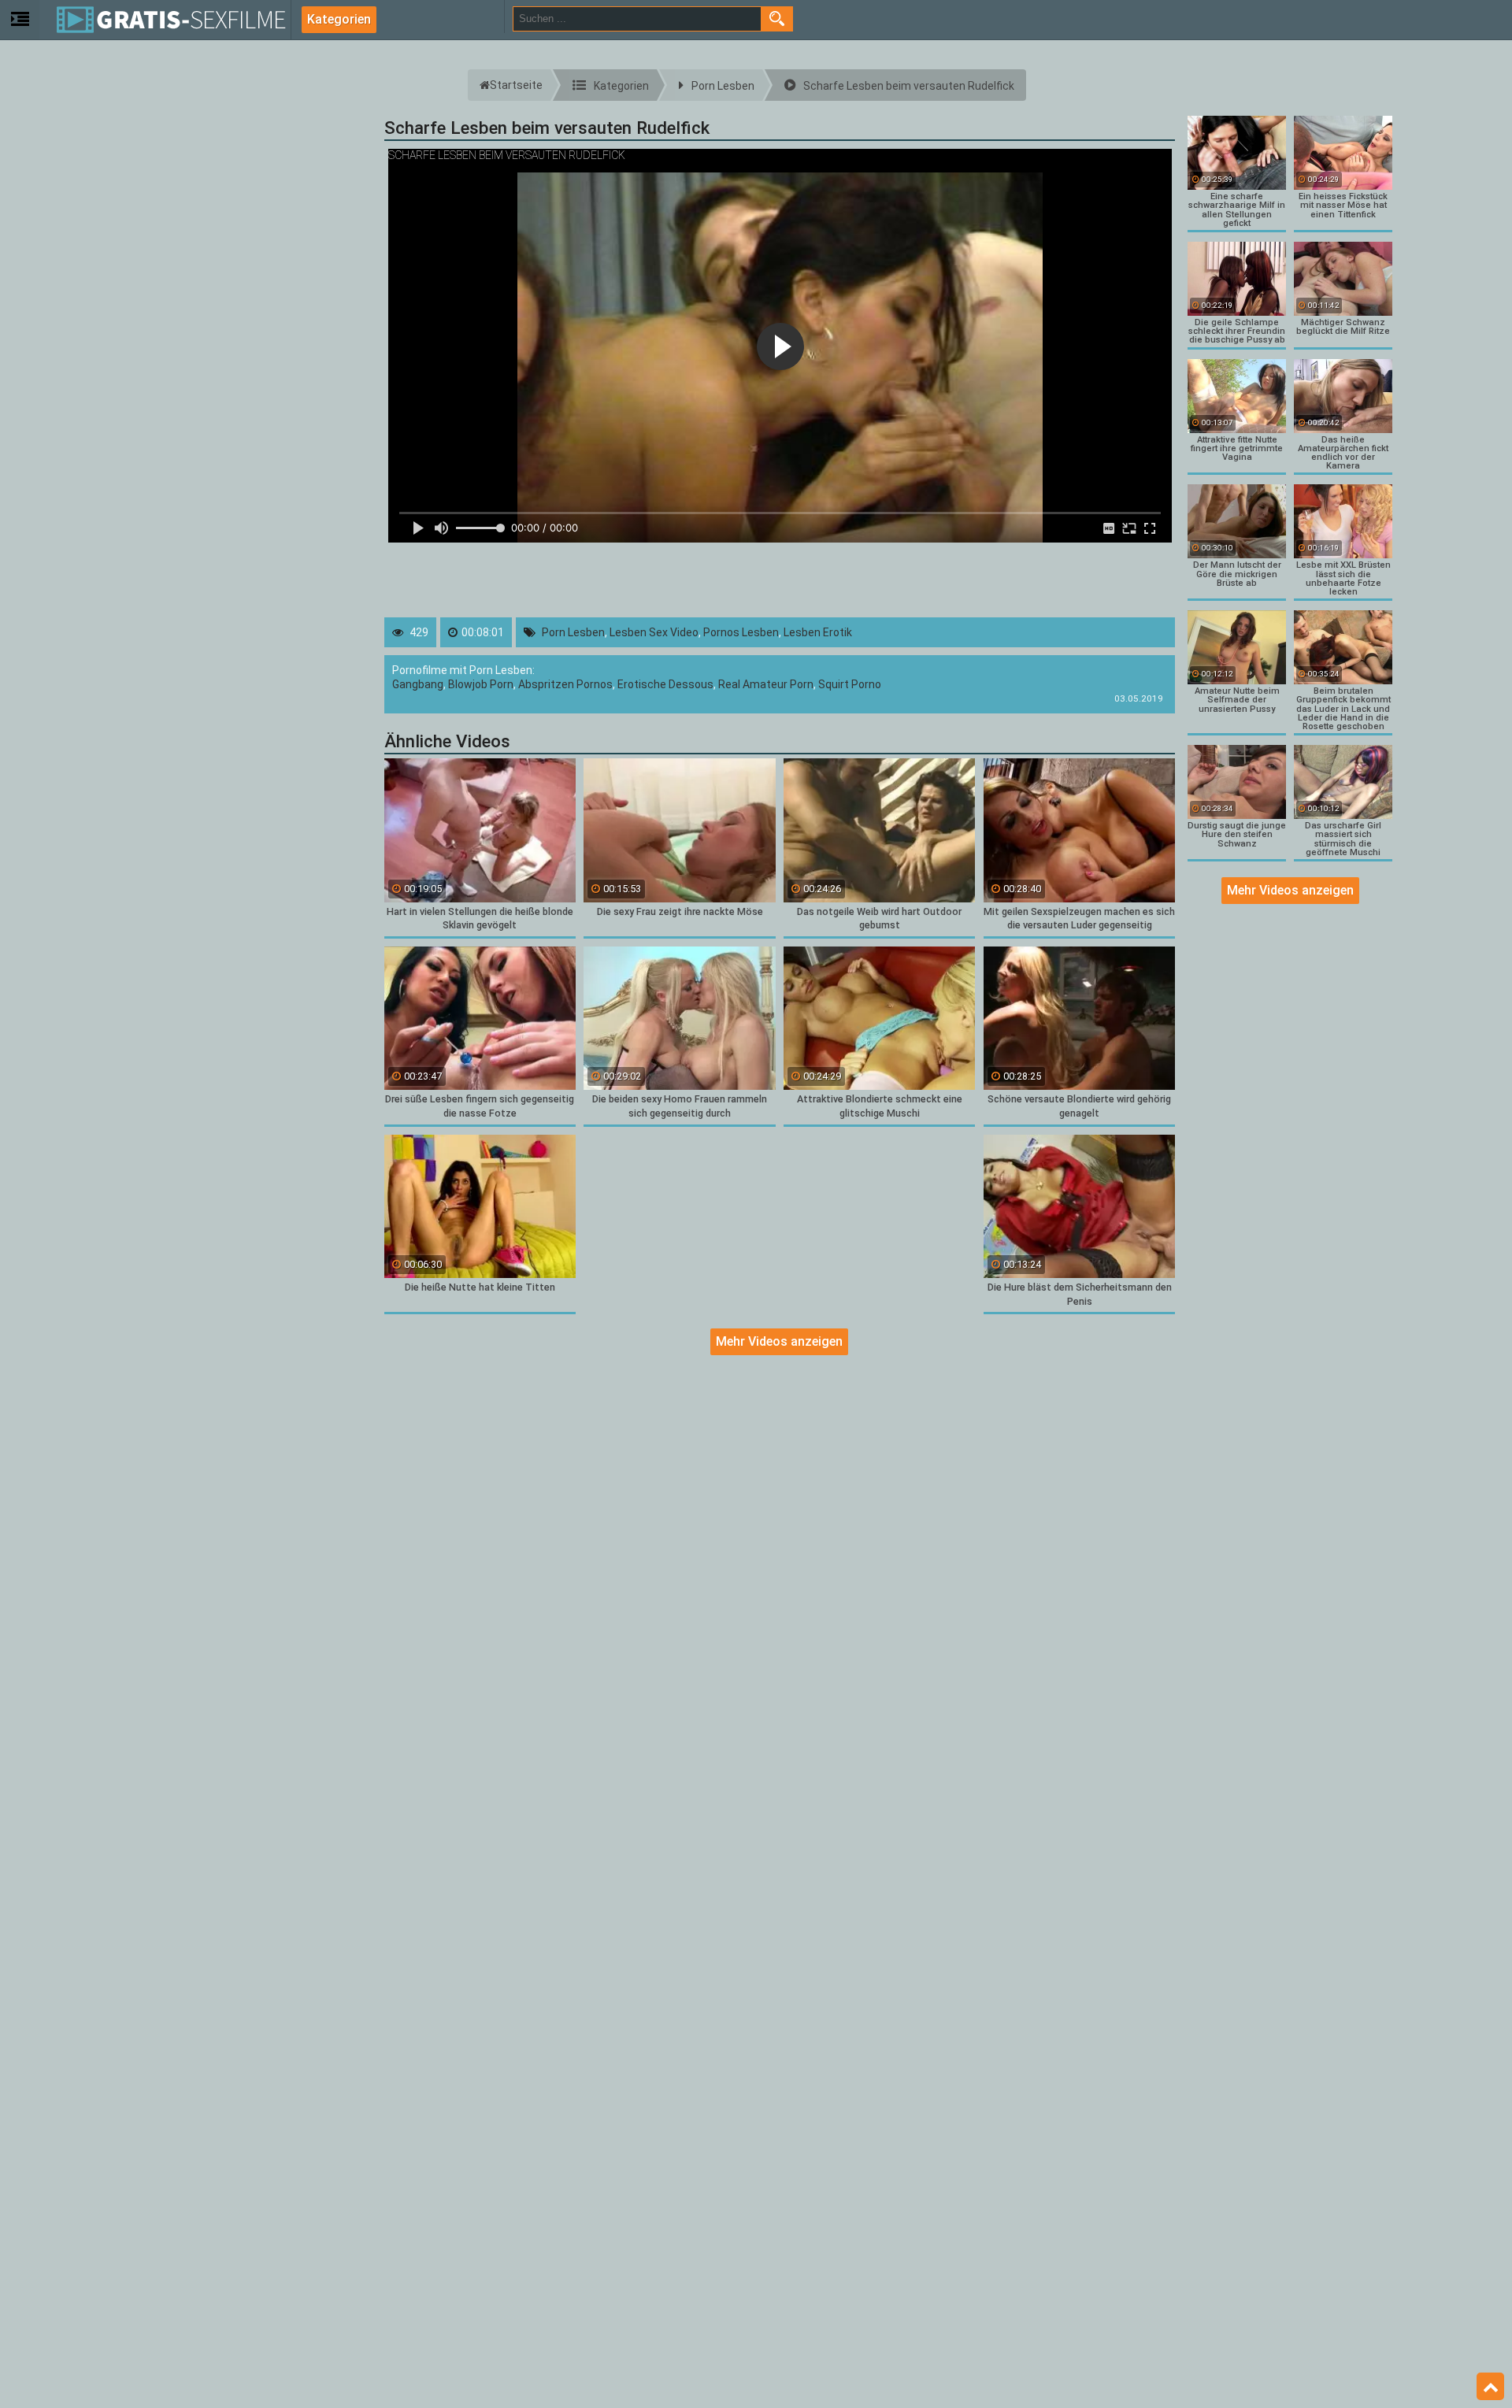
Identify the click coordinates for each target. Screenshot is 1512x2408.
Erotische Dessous (665, 684)
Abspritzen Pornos (565, 684)
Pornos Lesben (741, 632)
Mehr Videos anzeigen (779, 1341)
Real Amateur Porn (766, 684)
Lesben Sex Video (654, 632)
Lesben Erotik (818, 632)
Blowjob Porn (481, 684)
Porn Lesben (573, 632)
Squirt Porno (850, 684)
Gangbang (418, 684)
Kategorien (339, 19)
